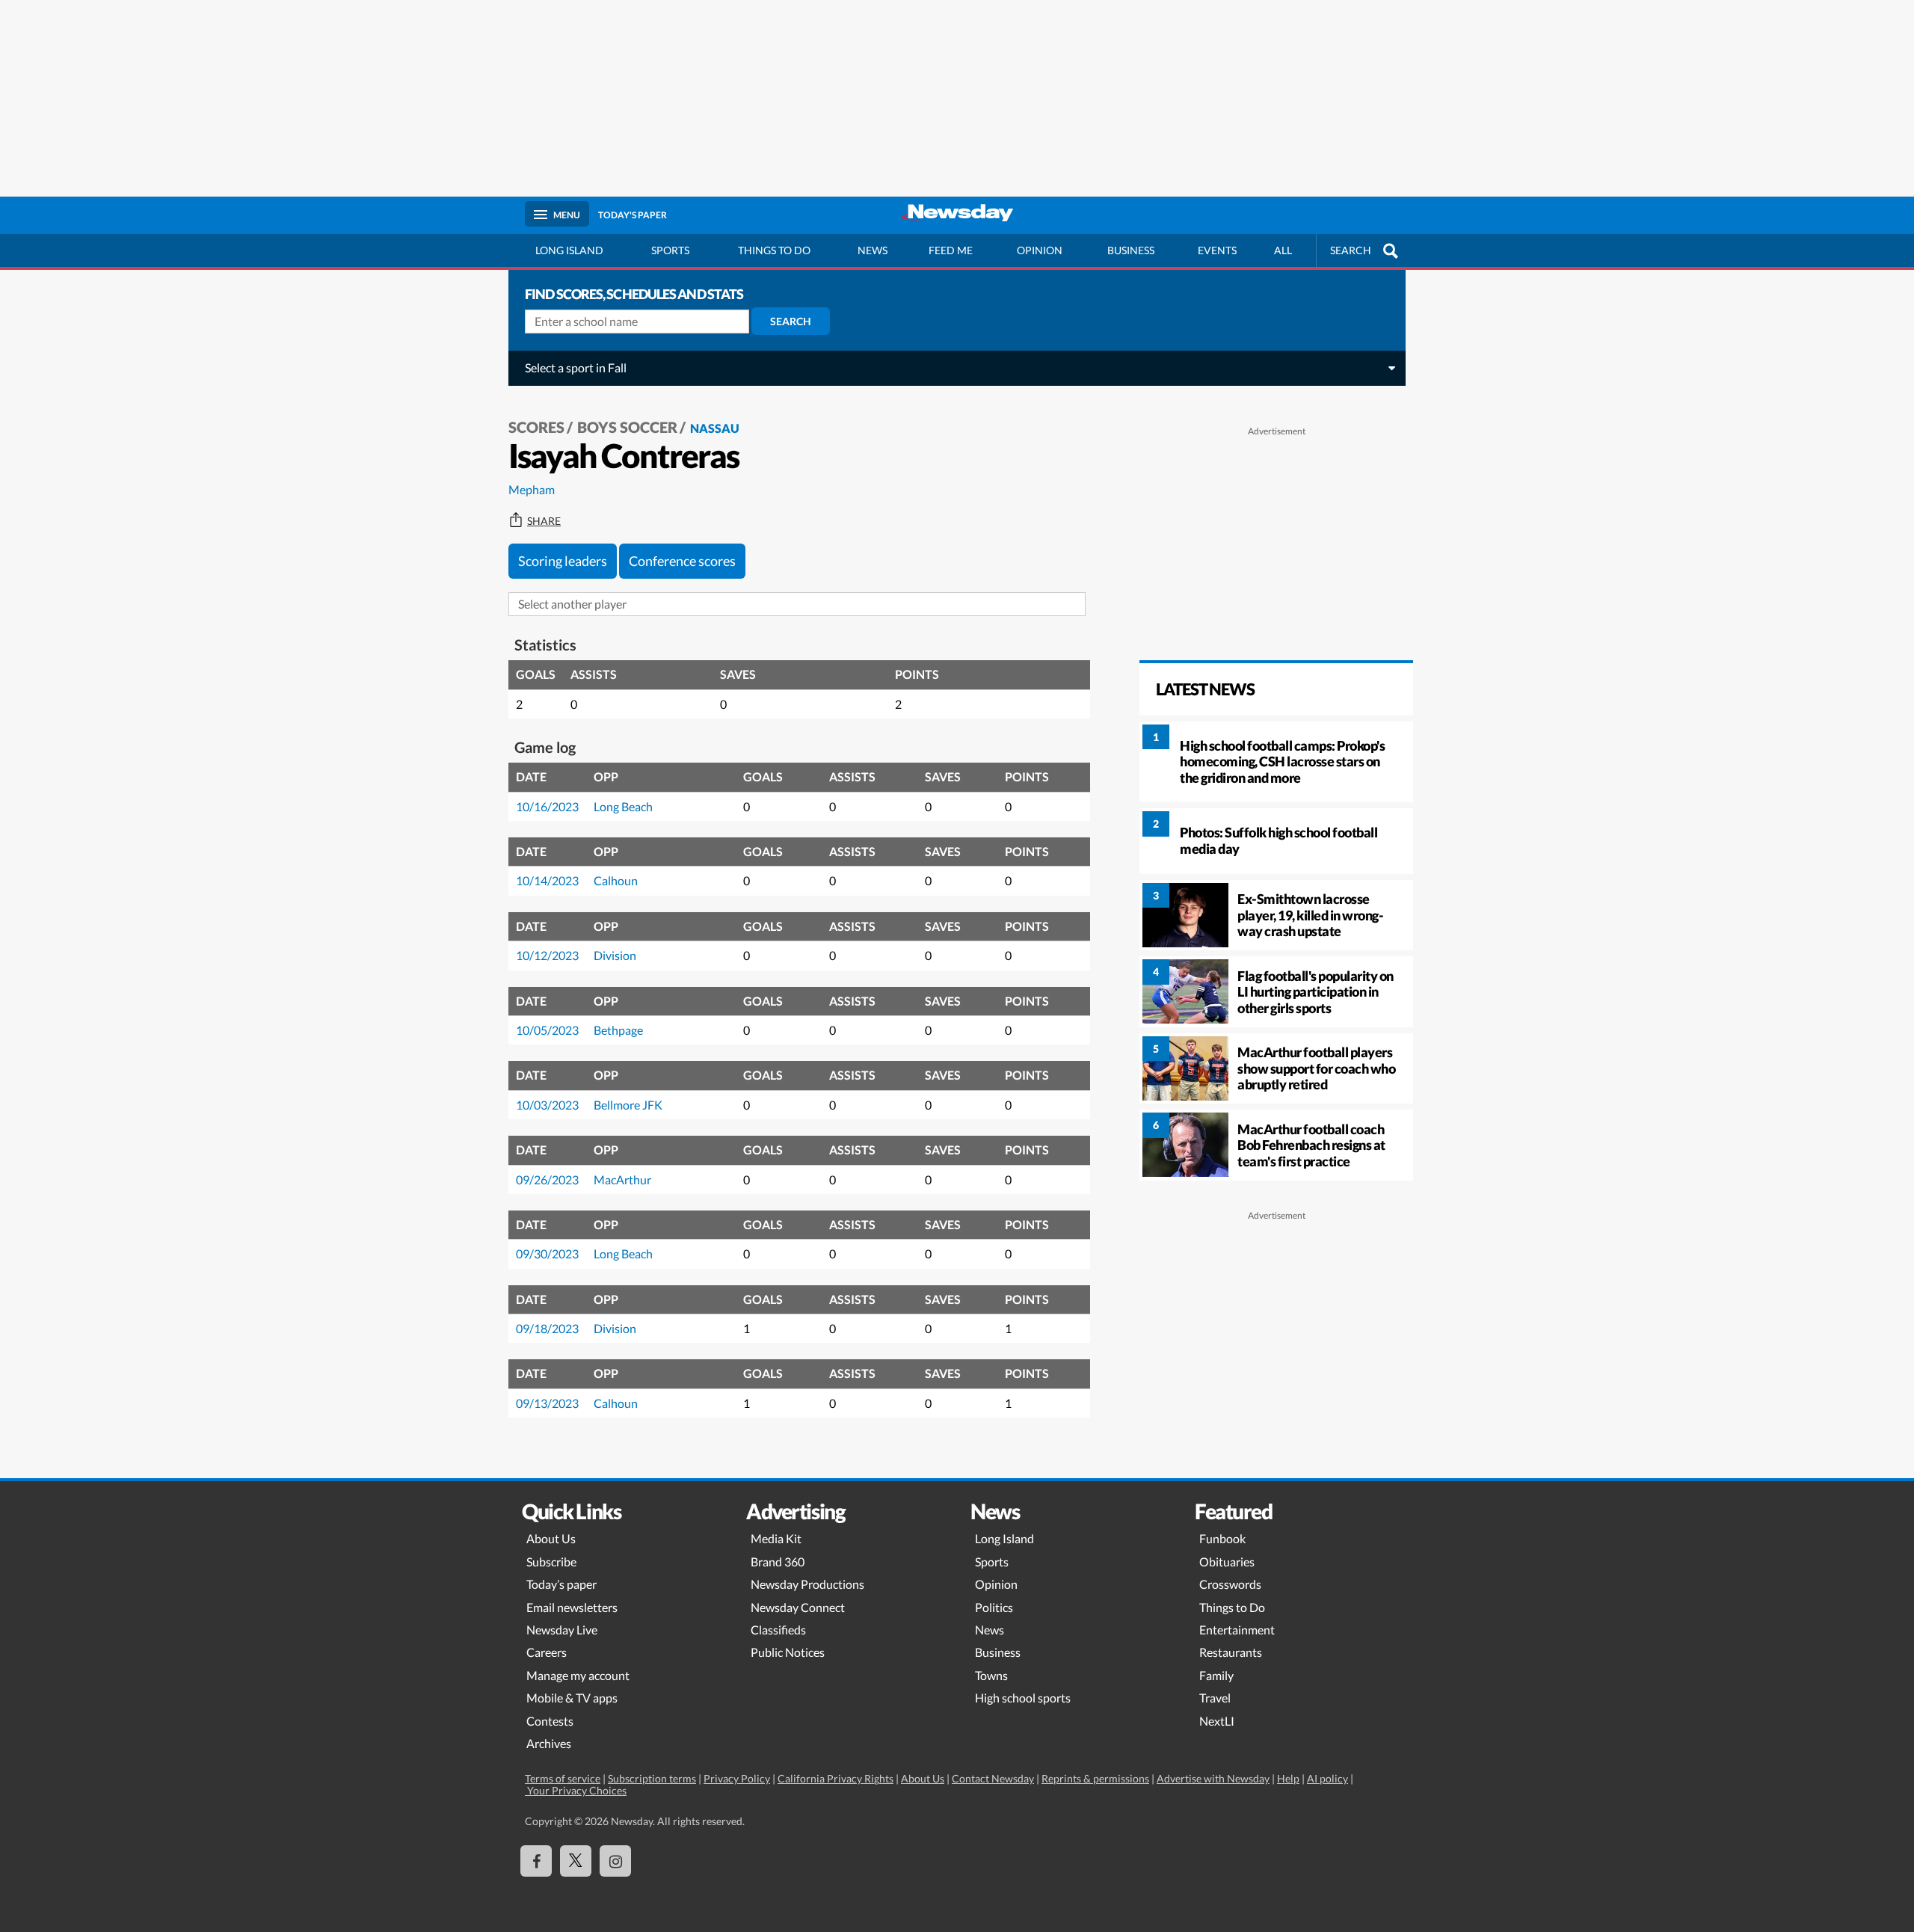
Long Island (569, 250)
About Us (551, 1538)
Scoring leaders (563, 561)
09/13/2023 (547, 1403)
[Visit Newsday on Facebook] (536, 1861)
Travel (1215, 1698)
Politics (994, 1607)
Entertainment (1237, 1630)
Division (615, 955)
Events (1217, 250)
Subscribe (551, 1562)
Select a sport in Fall (576, 367)
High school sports (1023, 1698)
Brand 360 (778, 1562)
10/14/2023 (547, 880)
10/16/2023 (547, 806)
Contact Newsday (993, 1778)
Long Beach (623, 806)
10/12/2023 (547, 955)
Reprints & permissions (1095, 1778)
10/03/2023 (547, 1105)
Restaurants (1231, 1652)
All (1283, 250)
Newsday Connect (798, 1607)
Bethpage (618, 1030)
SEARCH (1351, 250)
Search (791, 321)
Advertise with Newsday (1213, 1778)
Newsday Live (562, 1630)
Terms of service (563, 1778)
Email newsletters (572, 1607)
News (873, 250)
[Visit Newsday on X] (576, 1861)
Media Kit (776, 1538)
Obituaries (1227, 1562)
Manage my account (578, 1675)
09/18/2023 (547, 1328)
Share (544, 521)
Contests (550, 1721)
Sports (670, 250)
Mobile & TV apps (572, 1698)
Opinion (1040, 250)
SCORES (536, 427)
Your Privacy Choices (576, 1790)
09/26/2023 (547, 1179)
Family (1216, 1675)
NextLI (1217, 1721)
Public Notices (788, 1652)
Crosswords (1230, 1584)
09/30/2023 (547, 1253)
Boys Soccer (627, 427)
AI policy (1327, 1778)
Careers (547, 1652)
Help (1288, 1778)
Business (1131, 250)
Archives (549, 1743)
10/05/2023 (547, 1030)
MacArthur (622, 1179)
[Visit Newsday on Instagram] (615, 1861)
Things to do (774, 250)
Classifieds (778, 1630)
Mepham (532, 489)
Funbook (1222, 1538)
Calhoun (616, 880)
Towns (991, 1675)
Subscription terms (652, 1778)
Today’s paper (561, 1584)
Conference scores (682, 561)
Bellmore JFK (628, 1105)
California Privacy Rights (836, 1778)
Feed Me (951, 250)
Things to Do (1232, 1607)
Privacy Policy (737, 1778)
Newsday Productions (807, 1584)
